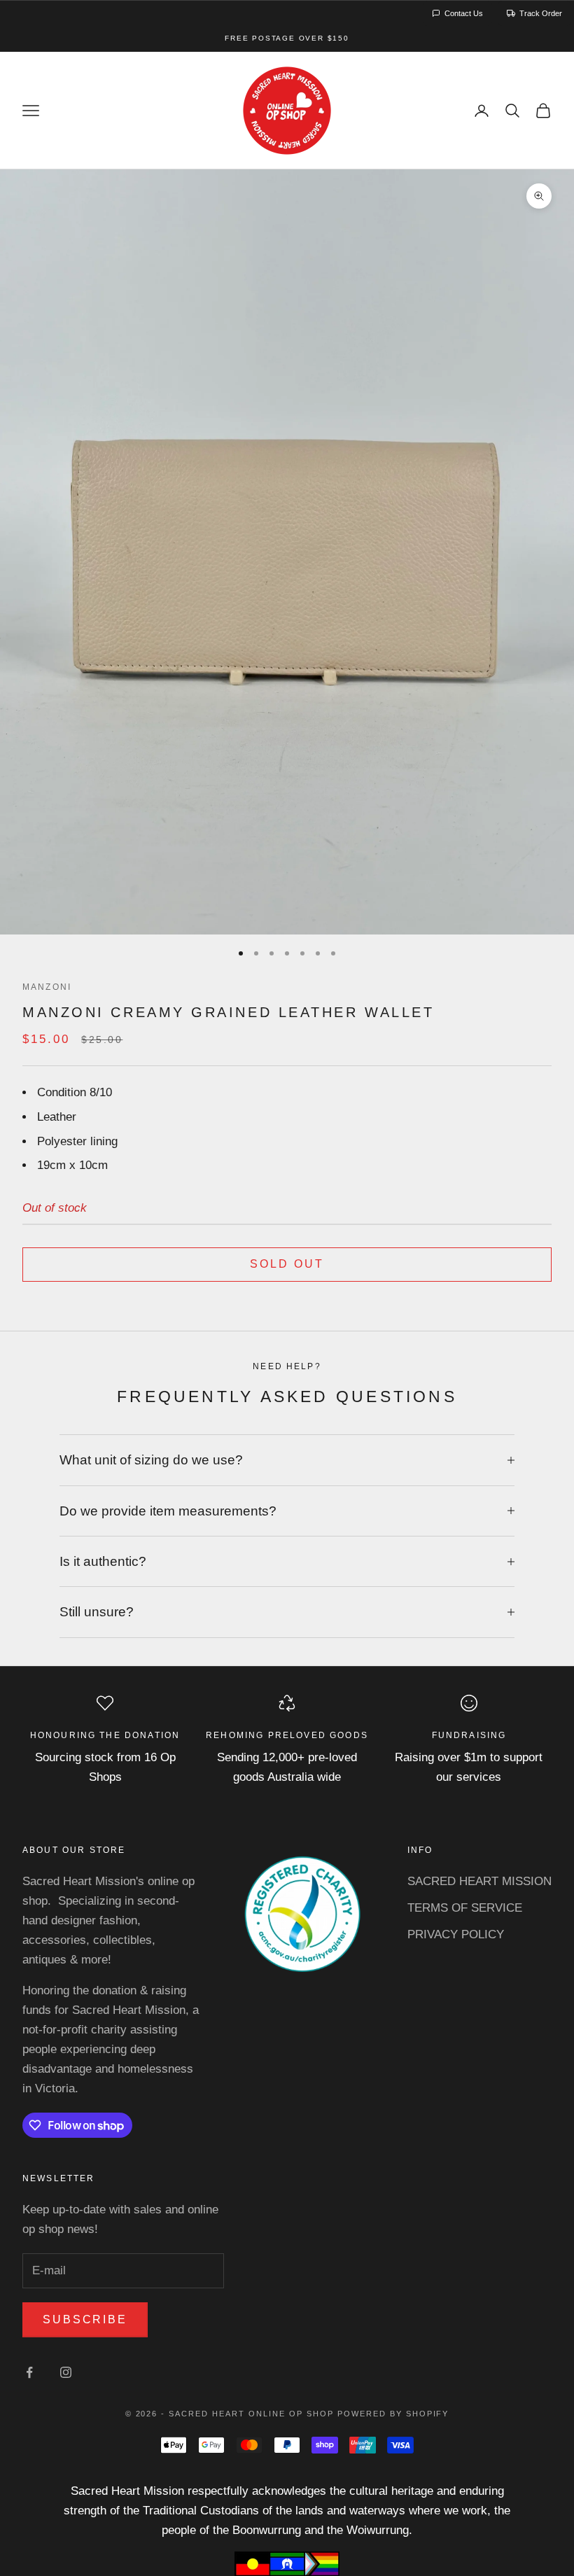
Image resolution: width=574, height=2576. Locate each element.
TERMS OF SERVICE (465, 1908)
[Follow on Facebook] (29, 2372)
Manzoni (47, 987)
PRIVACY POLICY (456, 1934)
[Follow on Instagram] (66, 2372)
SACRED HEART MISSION (479, 1881)
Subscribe (85, 2319)
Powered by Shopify (393, 2414)
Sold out (287, 1264)
